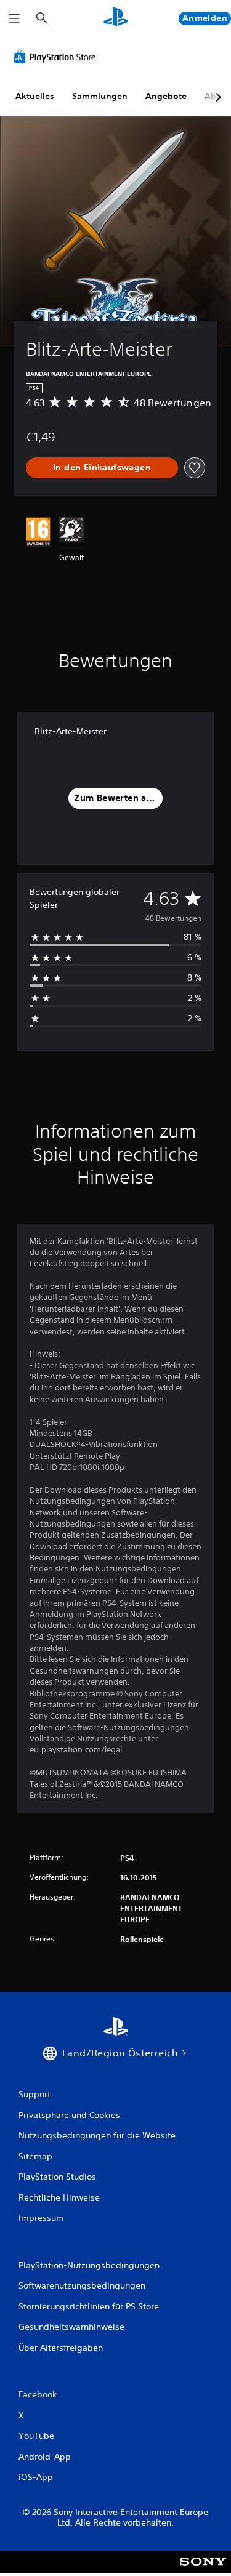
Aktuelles (35, 96)
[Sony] (203, 2570)
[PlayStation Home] (116, 18)
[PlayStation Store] (57, 57)
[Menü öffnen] (14, 18)
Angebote (166, 96)
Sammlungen (100, 96)
